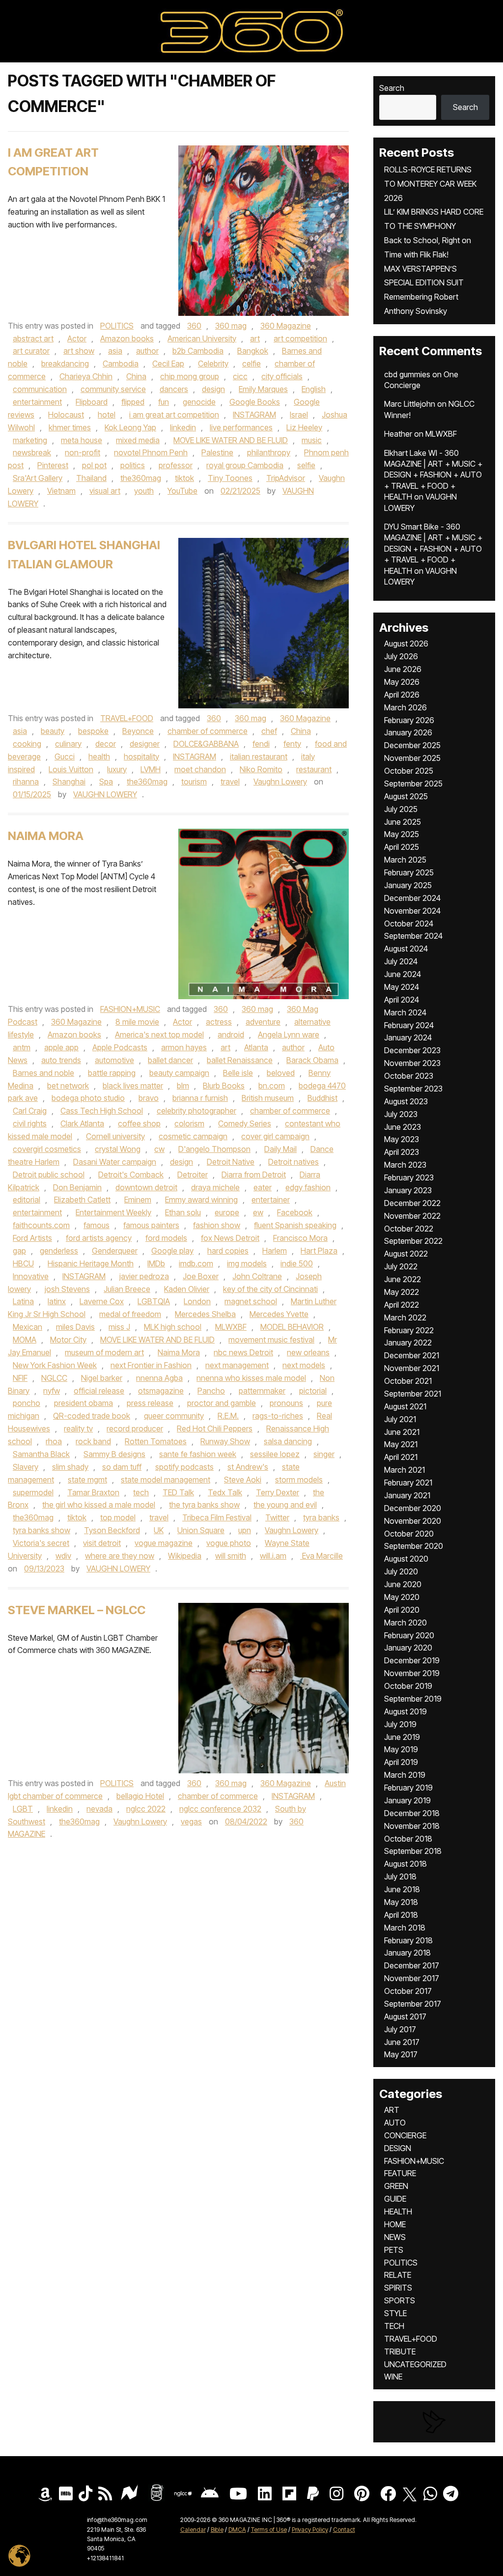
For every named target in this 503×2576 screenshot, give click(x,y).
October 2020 (409, 1534)
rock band (93, 1441)
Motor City (68, 1340)
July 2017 (400, 2029)
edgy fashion (308, 1187)
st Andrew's (248, 1467)
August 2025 (406, 796)
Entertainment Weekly (113, 1212)
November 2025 (412, 758)
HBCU (23, 1263)
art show (79, 351)
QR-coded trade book (92, 1416)
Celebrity (213, 364)
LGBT (23, 1809)
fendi (261, 744)
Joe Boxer (201, 1276)
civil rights (30, 1123)
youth (144, 491)
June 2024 (403, 974)
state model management (166, 1480)
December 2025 (412, 745)
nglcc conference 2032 (220, 1809)
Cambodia (121, 364)
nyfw (52, 1391)
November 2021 (412, 1368)
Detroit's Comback (131, 1175)
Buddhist (322, 1098)
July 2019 (400, 1724)
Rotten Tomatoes (156, 1441)
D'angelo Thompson (214, 1149)
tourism (194, 782)
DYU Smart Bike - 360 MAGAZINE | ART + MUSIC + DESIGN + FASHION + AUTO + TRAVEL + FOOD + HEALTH (433, 549)
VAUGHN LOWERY (105, 794)
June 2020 (403, 1584)
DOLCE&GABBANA (206, 744)
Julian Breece (127, 1289)
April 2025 (402, 847)
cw (159, 1149)
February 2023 (409, 1177)
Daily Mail (280, 1149)
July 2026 (401, 656)
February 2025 (409, 872)
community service (113, 389)
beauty (53, 731)
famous (97, 1225)
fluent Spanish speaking (295, 1225)
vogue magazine (164, 1543)
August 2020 (406, 1559)
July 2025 (401, 809)
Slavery (26, 1467)
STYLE (395, 2313)
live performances (241, 427)
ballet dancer (170, 1060)
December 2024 (412, 898)
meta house (82, 440)
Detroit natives (293, 1162)
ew (258, 1212)
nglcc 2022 (146, 1809)
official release (99, 1391)
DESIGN (398, 2148)
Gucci (65, 756)
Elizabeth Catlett (82, 1200)
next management (237, 1365)
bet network (68, 1086)
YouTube (182, 491)
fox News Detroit (230, 1238)
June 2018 (402, 1889)
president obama (84, 1403)
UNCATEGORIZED (415, 2364)
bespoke (93, 731)
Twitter (277, 1517)
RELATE (398, 2275)
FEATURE (400, 2173)
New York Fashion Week (55, 1365)
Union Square (201, 1530)
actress (219, 1022)
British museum (268, 1098)
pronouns (286, 1403)
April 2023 (402, 1152)
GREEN (396, 2186)
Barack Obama (312, 1060)
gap (19, 1251)
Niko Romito (261, 769)
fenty (292, 744)
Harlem (275, 1251)
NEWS (395, 2237)
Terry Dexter (278, 1492)
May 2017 (401, 2054)
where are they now (120, 1556)
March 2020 (405, 1623)
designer (145, 744)
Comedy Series (245, 1123)
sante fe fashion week (198, 1454)
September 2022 (413, 1241)
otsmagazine (161, 1391)
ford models (166, 1238)
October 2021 (408, 1381)
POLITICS (117, 326)
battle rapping (112, 1073)
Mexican (28, 1327)
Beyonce (138, 731)
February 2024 (409, 1025)
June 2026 (403, 669)
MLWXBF (231, 1327)
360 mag (231, 326)
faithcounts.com (41, 1225)
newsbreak (32, 452)
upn (245, 1530)
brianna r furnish (200, 1098)
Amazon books (127, 338)
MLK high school (173, 1327)
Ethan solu (183, 1212)
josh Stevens (67, 1289)
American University (202, 338)
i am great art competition (174, 415)
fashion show (217, 1225)
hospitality (141, 756)
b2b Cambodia (198, 351)
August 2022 (406, 1254)
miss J (119, 1327)
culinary (68, 744)
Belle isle (238, 1073)
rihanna (26, 782)
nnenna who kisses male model (251, 1378)
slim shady (70, 1467)
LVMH (151, 769)
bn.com (272, 1086)
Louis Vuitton (71, 769)
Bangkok (253, 351)
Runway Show (225, 1441)
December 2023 (412, 1050)
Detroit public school (49, 1175)
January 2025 (408, 885)
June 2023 (403, 1127)
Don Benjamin (77, 1187)
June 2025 (403, 822)
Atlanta (256, 1047)
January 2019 (407, 1800)
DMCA (237, 2530)
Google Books (255, 402)
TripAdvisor (286, 478)
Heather (398, 434)
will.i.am (273, 1556)
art (255, 338)
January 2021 (407, 1495)
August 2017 (405, 2016)
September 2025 (413, 784)
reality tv (78, 1428)
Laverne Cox (102, 1301)
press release (150, 1403)
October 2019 (408, 1686)
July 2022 (401, 1266)
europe (227, 1212)
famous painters (151, 1225)
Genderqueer (115, 1251)
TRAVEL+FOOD (127, 718)
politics (133, 465)
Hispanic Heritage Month (91, 1263)
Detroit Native (231, 1162)
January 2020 (408, 1648)
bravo (149, 1098)
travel (230, 782)
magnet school (251, 1301)
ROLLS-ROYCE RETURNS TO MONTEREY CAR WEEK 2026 (430, 184)
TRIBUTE (400, 2352)
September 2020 (414, 1546)
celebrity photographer (196, 1111)
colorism (189, 1123)
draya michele (215, 1187)
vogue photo (229, 1543)
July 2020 (401, 1571)
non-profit (83, 452)
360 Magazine (286, 326)
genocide (199, 402)
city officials (282, 376)
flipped (133, 402)
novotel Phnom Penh (151, 452)
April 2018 (401, 1915)
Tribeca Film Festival (217, 1517)
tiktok (184, 478)
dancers (174, 389)
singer (324, 1454)
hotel (107, 415)
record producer (135, 1428)
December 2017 (412, 1965)
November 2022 (412, 1216)
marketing (30, 440)
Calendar (193, 2530)
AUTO (395, 2123)
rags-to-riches (278, 1416)
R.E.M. (228, 1416)
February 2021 (408, 1483)
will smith (231, 1556)
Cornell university (115, 1136)
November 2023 (412, 1063)
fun (164, 402)
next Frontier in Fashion (151, 1365)
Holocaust (66, 415)
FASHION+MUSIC (130, 1009)
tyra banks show (42, 1530)
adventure (263, 1022)
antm (22, 1047)
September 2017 (413, 2004)
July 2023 (401, 1114)
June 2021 (402, 1432)
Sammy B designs (114, 1454)
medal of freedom (130, 1314)
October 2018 (408, 1839)
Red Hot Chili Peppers (215, 1428)
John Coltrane (257, 1276)
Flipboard (92, 402)
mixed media (138, 440)
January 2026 (408, 732)
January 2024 (408, 1037)
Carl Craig (30, 1111)
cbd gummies (407, 374)
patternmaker (262, 1391)
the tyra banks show (204, 1505)
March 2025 (405, 860)
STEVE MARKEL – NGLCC (77, 1610)
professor (176, 465)
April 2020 (402, 1610)
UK (159, 1530)
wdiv (63, 1556)
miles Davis (75, 1327)
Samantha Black (41, 1454)
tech (141, 1492)
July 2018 (400, 1876)
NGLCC (54, 1378)
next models (304, 1365)
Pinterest (53, 465)
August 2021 (405, 1406)
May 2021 (401, 1444)
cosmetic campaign (193, 1136)
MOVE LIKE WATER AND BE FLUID (231, 440)
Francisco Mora (300, 1238)
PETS (394, 2250)
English (314, 389)
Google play (172, 1251)
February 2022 (409, 1330)
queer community (174, 1416)
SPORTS (400, 2300)
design (213, 389)
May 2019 (401, 1749)
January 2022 (408, 1343)
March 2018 (405, 1928)
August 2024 (406, 949)
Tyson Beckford (112, 1530)
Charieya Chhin (86, 376)
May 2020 (402, 1597)
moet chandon (200, 769)
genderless (59, 1251)
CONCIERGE (405, 2135)
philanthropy (269, 452)
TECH (394, 2326)
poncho (27, 1403)
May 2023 (402, 1139)
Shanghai (69, 782)
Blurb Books (224, 1086)
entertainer (271, 1200)
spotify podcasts (184, 1467)
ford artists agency (99, 1238)
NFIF (20, 1378)
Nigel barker (102, 1378)
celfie (251, 364)
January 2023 (408, 1190)
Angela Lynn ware (289, 1035)
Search (392, 88)
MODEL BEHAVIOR (292, 1327)
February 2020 (409, 1635)
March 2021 (405, 1470)
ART (392, 2110)
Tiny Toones (230, 478)
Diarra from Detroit (254, 1175)
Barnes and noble (43, 1073)
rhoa (54, 1441)
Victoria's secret (41, 1543)
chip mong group (190, 376)
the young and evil (285, 1505)
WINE (393, 2377)
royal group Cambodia (245, 465)
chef (269, 731)
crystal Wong (118, 1149)
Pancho (211, 1391)
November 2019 (412, 1673)
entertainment (37, 402)
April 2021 (401, 1457)
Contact (344, 2530)
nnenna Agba (159, 1378)
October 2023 (409, 1076)
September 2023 (413, 1089)
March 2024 (405, 1012)
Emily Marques (263, 389)
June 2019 (402, 1737)
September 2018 (413, 1851)
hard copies (228, 1251)
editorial (27, 1200)
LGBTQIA (154, 1301)
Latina (23, 1301)
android (231, 1035)
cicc (240, 376)
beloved (281, 1073)
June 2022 (403, 1279)
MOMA (25, 1340)
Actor (77, 338)
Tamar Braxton (93, 1492)
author (147, 351)
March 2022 (405, 1317)
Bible (217, 2530)
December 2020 (413, 1508)
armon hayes (184, 1047)
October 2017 (408, 1991)
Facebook (295, 1212)
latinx (57, 1301)
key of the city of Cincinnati (270, 1289)
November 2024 (412, 911)
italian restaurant (259, 756)
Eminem (138, 1200)
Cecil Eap (168, 364)
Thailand (91, 478)
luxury (117, 769)
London (197, 1301)
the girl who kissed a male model (99, 1505)
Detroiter (193, 1175)
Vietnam (61, 491)
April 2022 (402, 1305)
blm (183, 1086)
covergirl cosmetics (47, 1149)
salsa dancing (288, 1441)
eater (263, 1187)
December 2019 (412, 1660)
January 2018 (407, 1953)
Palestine (217, 452)
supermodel (33, 1492)
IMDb (156, 1263)
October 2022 (409, 1229)
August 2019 (405, 1711)
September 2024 (413, 936)
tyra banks (321, 1517)
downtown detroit (146, 1187)
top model (118, 1517)
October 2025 (409, 771)
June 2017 (402, 2042)
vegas (191, 1821)
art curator (31, 351)
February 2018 (408, 1940)
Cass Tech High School (102, 1111)
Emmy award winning (201, 1200)
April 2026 (402, 695)
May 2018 (401, 1902)
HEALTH (398, 2212)
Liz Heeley (304, 427)
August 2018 (405, 1864)
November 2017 (412, 1978)
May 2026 (402, 682)
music (312, 440)
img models (247, 1263)
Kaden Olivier (187, 1289)
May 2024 (402, 987)
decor (106, 744)
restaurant (314, 769)
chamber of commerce (208, 731)
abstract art (33, 338)
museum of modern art (104, 1352)
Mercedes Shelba (205, 1314)
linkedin (183, 427)
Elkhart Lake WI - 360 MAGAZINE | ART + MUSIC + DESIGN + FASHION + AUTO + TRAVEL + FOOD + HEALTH (433, 475)
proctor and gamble (222, 1403)
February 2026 (409, 720)
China (136, 376)
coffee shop (139, 1123)
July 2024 (401, 961)
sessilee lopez (275, 1454)
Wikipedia (185, 1556)
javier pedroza (144, 1276)
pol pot (94, 465)
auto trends (61, 1060)
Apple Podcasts (120, 1047)
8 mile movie (137, 1022)
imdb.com (196, 1263)
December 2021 (412, 1355)
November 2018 (412, 1826)
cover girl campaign (275, 1136)
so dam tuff (122, 1467)
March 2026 (405, 707)
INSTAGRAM (254, 415)
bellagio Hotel (140, 1796)
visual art (105, 491)
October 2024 (409, 924)
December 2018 (412, 1813)
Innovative (31, 1276)
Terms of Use (269, 2530)
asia (115, 351)
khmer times (70, 427)
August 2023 (406, 1101)
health (99, 756)
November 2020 (413, 1521)
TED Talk (178, 1492)
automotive (114, 1060)
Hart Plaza (319, 1251)
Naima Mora (179, 1352)
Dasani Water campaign (115, 1162)
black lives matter (133, 1086)
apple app (61, 1047)
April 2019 (401, 1762)
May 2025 (402, 834)
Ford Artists (32, 1238)
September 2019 (413, 1699)
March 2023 (405, 1165)
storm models (299, 1480)
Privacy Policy (310, 2530)
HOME (395, 2224)
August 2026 (406, 644)
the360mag (141, 478)
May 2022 (402, 1292)
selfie (306, 465)
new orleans (308, 1352)
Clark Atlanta (82, 1123)
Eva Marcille (321, 1556)
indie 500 (297, 1263)
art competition (300, 338)
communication (40, 389)
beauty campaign (179, 1073)
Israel (299, 415)
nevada (99, 1809)
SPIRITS (398, 2288)
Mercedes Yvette (279, 1314)
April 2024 (402, 1000)
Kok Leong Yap (130, 427)
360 (194, 326)
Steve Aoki (243, 1480)
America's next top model (159, 1035)
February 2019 (408, 1788)
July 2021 (400, 1419)
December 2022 (412, 1203)
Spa (106, 782)
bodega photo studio (88, 1098)
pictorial (313, 1391)
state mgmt (87, 1480)
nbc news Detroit (243, 1352)
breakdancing (65, 364)
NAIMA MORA (46, 836)
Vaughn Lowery (280, 782)
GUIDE (395, 2199)
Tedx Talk (225, 1492)
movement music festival (271, 1340)
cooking (27, 744)
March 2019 (405, 1775)
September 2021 (413, 1394)
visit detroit (102, 1543)
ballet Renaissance (240, 1060)
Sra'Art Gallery (38, 478)
